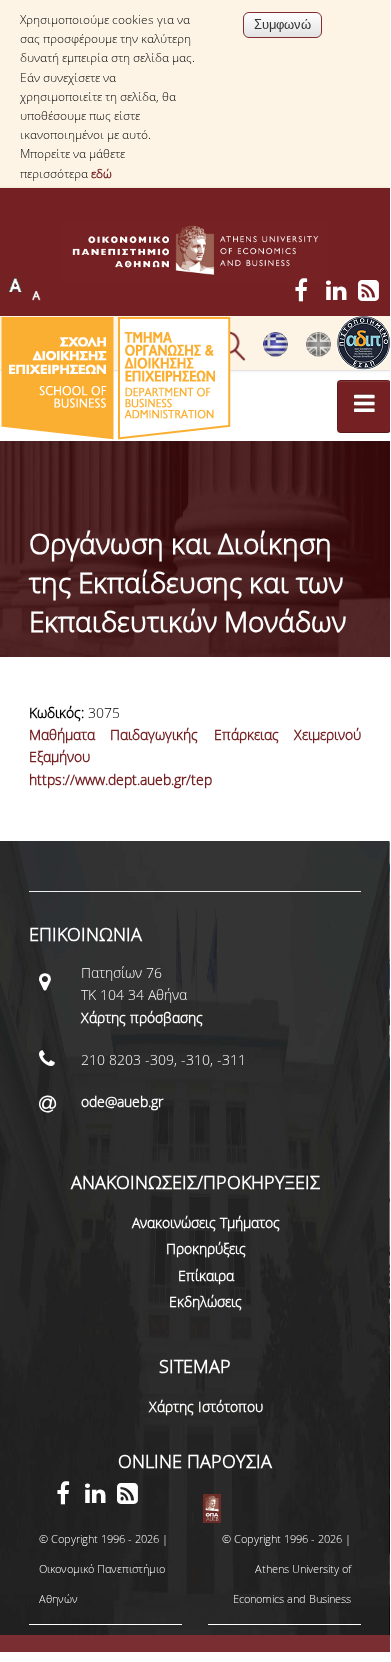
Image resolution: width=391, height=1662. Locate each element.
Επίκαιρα (206, 1275)
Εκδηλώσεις (205, 1301)
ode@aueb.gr (122, 1101)
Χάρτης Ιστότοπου (206, 1406)
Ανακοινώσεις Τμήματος (206, 1222)
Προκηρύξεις (206, 1248)
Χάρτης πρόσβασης (142, 1017)
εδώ (101, 173)
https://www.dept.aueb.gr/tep (120, 779)
